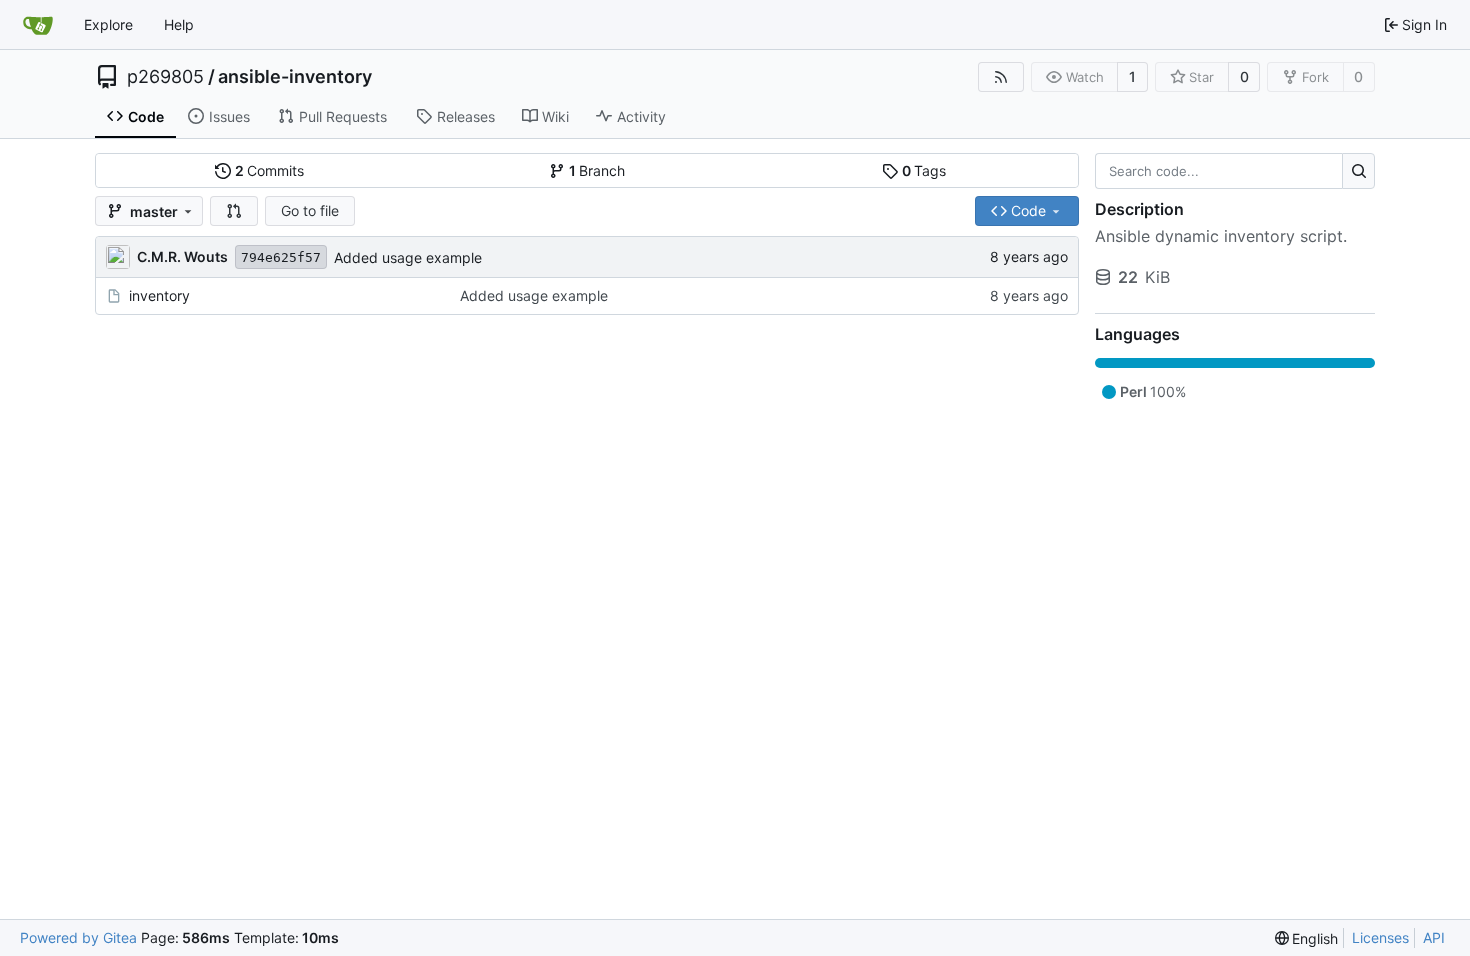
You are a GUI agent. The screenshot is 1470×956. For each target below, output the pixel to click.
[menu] (1307, 938)
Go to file (310, 210)
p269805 (165, 77)
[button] (234, 211)
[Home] (38, 25)
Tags (924, 170)
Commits (270, 170)
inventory (159, 295)
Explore (108, 24)
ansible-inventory (295, 77)
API (1434, 937)
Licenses (1380, 937)
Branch (597, 170)
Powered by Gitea (78, 937)
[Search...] (1358, 171)
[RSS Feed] (1001, 77)
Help (179, 24)
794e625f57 (281, 257)
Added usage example (408, 257)
